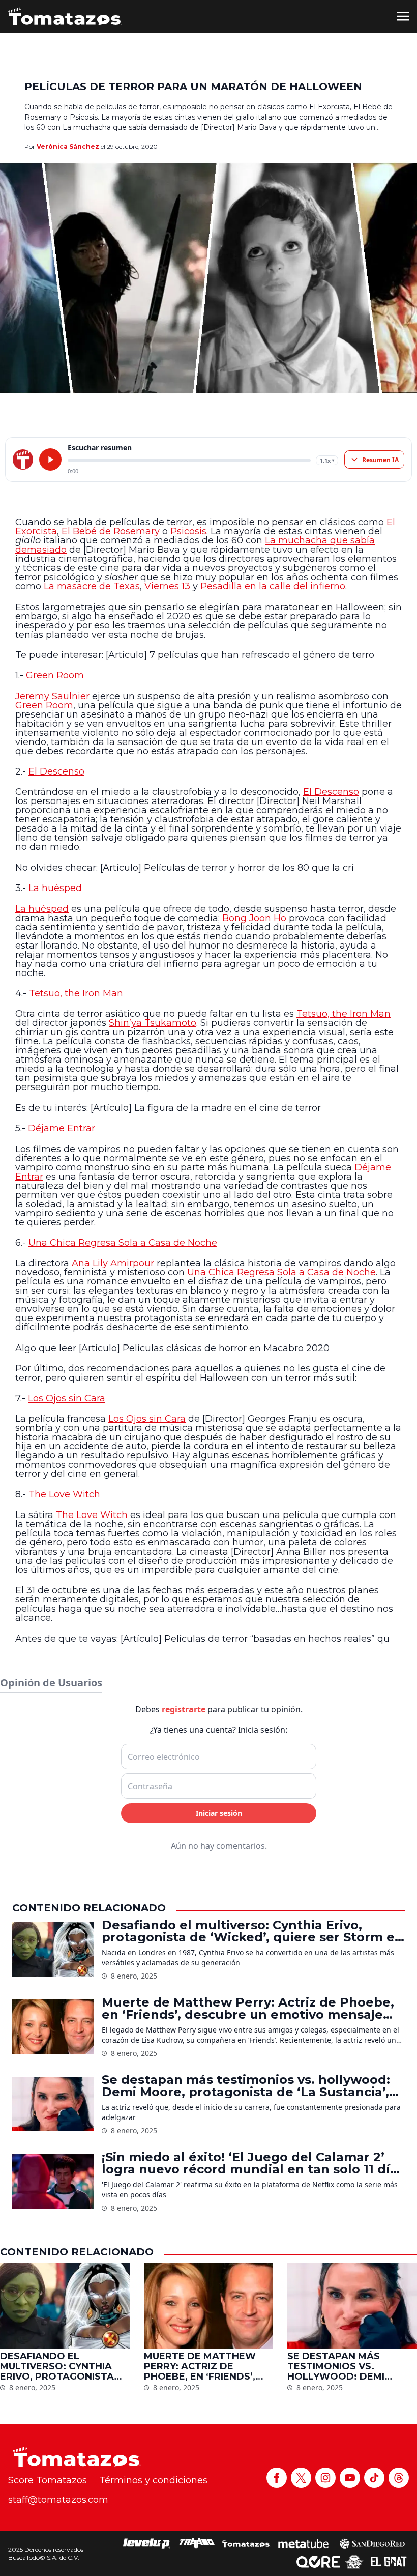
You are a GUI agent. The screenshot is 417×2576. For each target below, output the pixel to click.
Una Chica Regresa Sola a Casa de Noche (123, 1243)
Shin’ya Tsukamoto (153, 1023)
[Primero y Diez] (354, 2562)
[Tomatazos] (65, 16)
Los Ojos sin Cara (67, 1398)
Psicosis (188, 531)
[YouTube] (350, 2478)
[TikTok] (374, 2478)
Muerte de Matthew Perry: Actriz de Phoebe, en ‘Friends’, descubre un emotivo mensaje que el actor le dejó (248, 2009)
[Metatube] (303, 2543)
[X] (301, 2478)
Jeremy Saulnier (52, 696)
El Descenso (56, 771)
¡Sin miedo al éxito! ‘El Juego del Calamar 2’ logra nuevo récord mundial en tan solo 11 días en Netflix (253, 2163)
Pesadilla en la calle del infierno (273, 586)
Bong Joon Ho (254, 918)
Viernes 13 (167, 586)
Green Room (55, 675)
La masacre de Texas (92, 586)
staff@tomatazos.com (58, 2500)
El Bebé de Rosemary (111, 531)
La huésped (55, 888)
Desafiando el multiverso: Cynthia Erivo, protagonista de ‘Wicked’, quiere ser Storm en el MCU (252, 1931)
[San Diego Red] (372, 2543)
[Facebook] (277, 2478)
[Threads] (399, 2478)
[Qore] (318, 2562)
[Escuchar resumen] (50, 460)
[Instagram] (325, 2478)
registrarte (184, 1709)
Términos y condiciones (153, 2480)
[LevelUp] (147, 2543)
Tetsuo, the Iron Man (76, 993)
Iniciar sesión (219, 1813)
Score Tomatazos (48, 2480)
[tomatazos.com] (23, 460)
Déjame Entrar (62, 1128)
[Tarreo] (197, 2543)
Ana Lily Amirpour (113, 1263)
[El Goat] (389, 2562)
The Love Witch (64, 1494)
